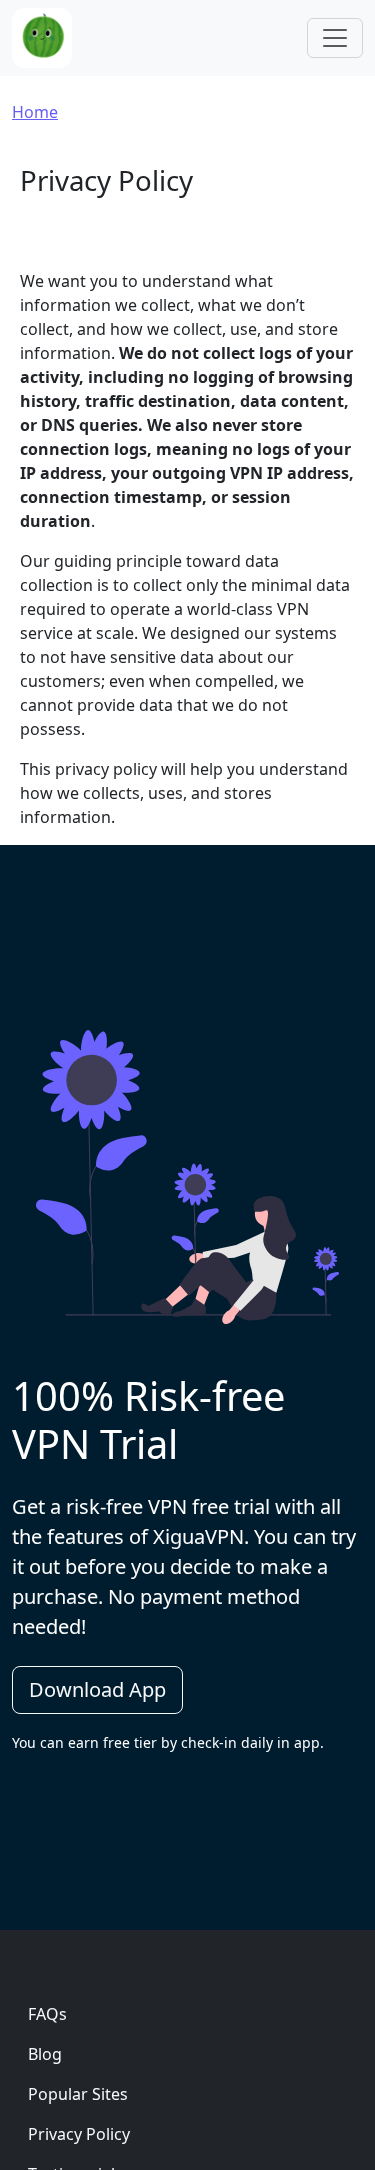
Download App (97, 1689)
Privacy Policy (79, 2134)
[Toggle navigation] (335, 38)
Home (35, 112)
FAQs (47, 2014)
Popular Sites (78, 2094)
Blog (45, 2054)
